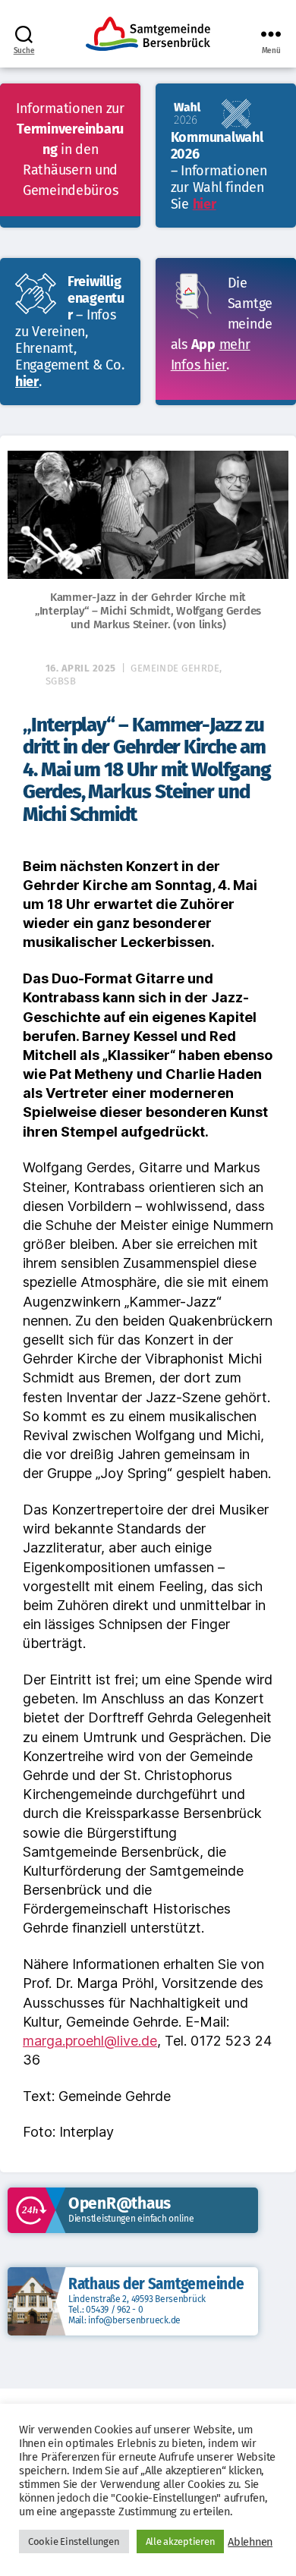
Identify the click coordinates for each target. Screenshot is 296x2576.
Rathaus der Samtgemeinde (156, 2284)
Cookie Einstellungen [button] (74, 2541)
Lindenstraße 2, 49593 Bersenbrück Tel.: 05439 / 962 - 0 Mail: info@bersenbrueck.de (137, 2310)
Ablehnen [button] (250, 2542)
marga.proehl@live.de (90, 2041)
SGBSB (61, 681)
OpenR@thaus (120, 2203)
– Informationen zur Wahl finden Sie (219, 187)
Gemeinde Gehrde (175, 668)
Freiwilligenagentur (96, 298)
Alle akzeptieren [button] (181, 2541)
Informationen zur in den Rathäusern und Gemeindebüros (70, 149)
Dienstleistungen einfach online (131, 2219)
